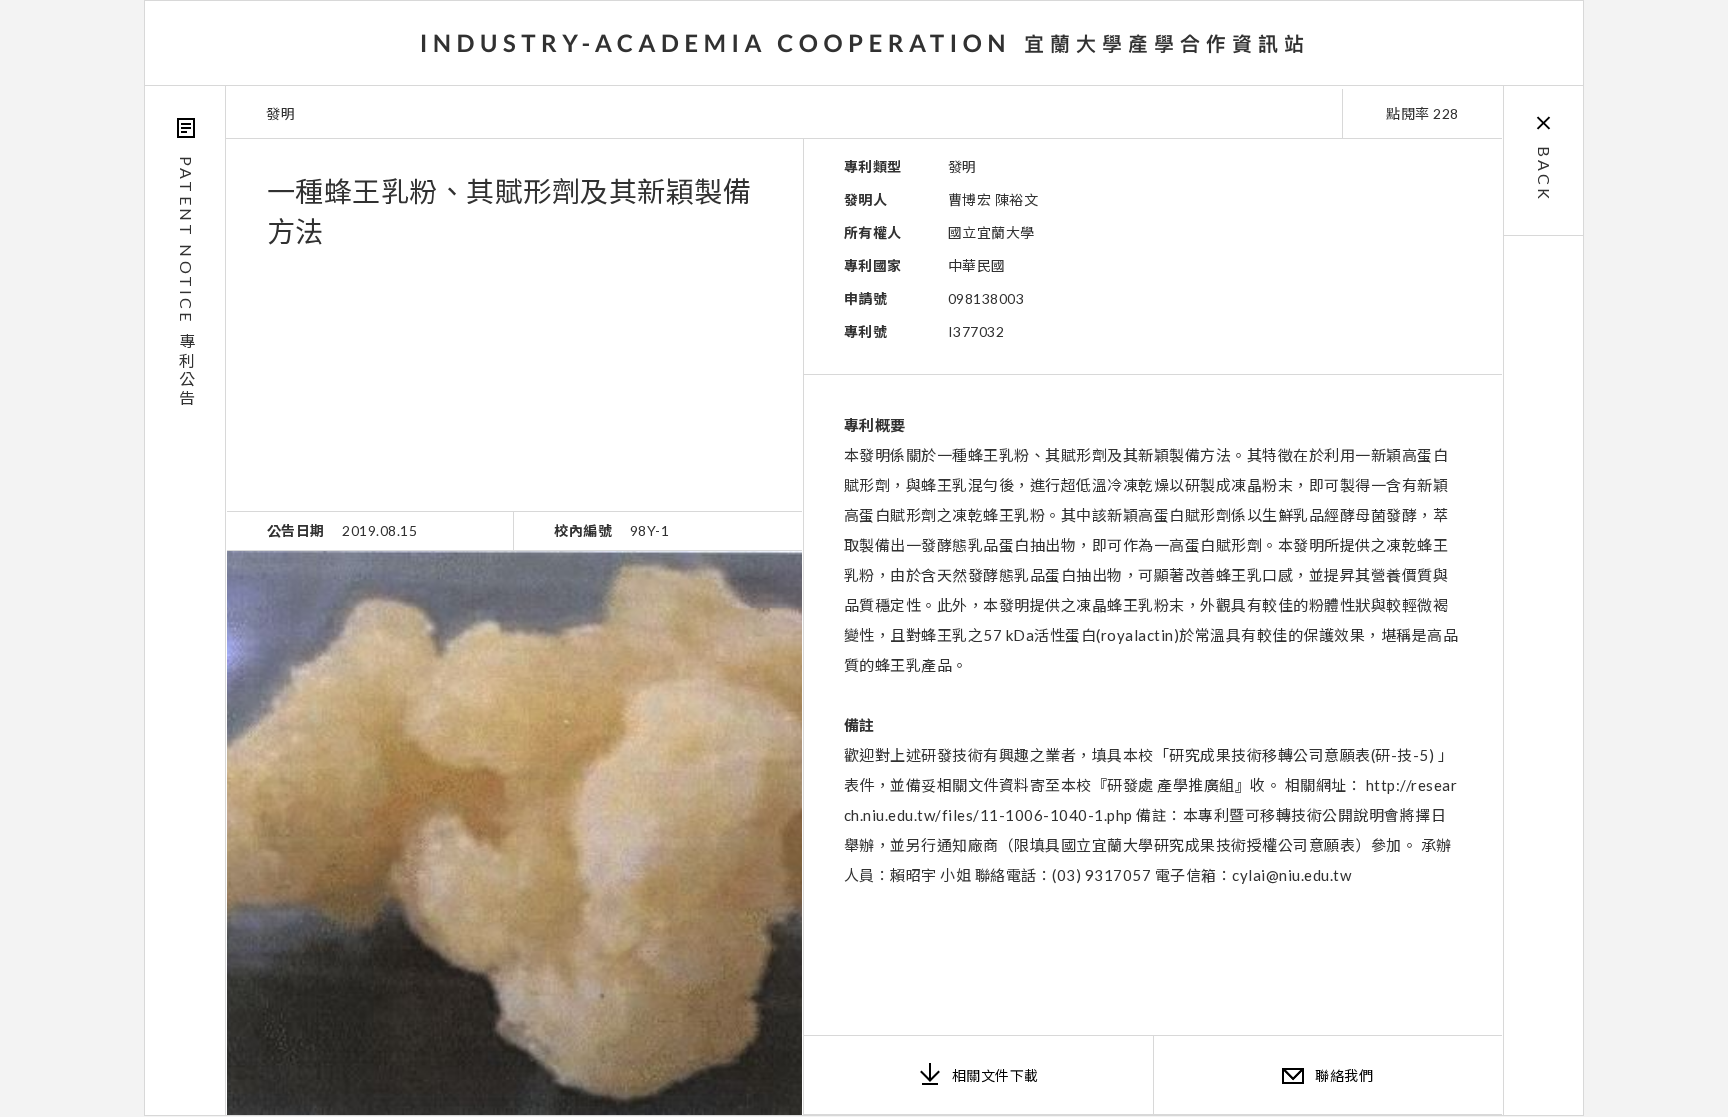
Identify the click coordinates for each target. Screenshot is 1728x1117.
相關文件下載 (995, 1075)
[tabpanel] (514, 833)
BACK (1544, 174)
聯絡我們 (1344, 1075)
